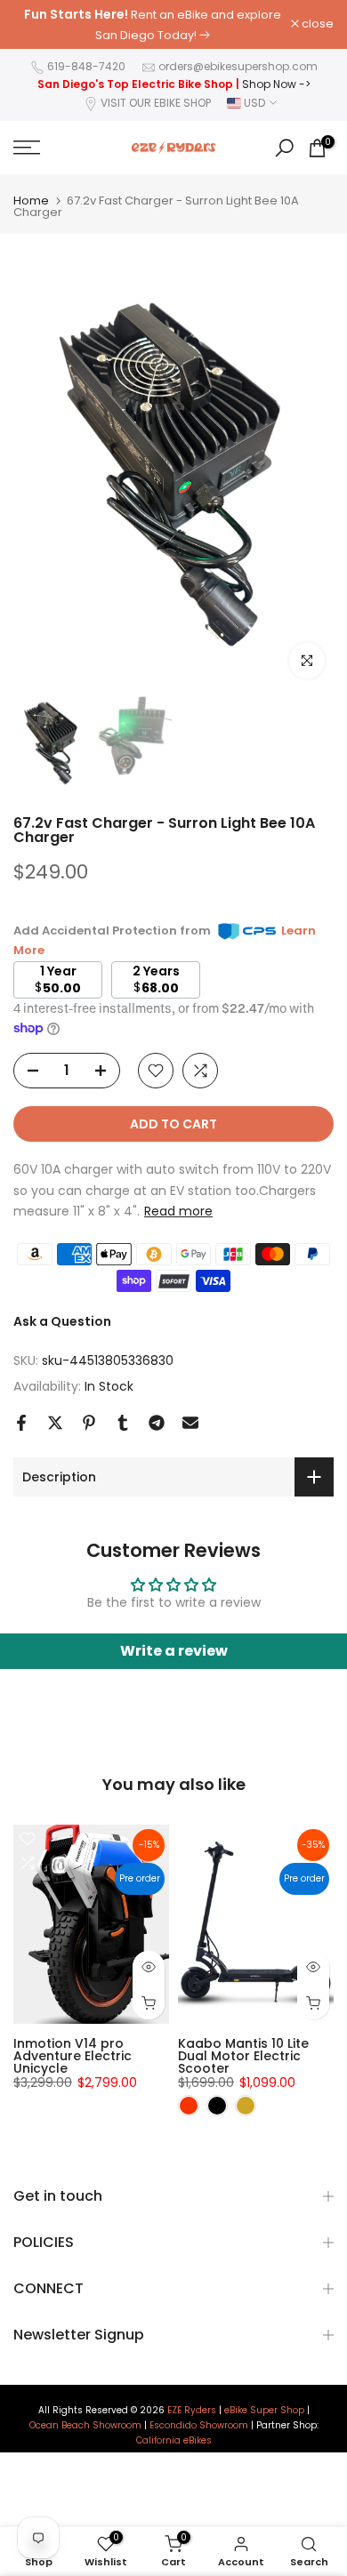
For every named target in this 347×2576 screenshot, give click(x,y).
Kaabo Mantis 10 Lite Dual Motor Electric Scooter (243, 2056)
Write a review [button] (174, 1651)
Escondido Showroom (199, 2426)
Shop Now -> (276, 84)
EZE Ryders (192, 2411)
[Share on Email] (190, 1423)
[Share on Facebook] (21, 1423)
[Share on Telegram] (157, 1423)
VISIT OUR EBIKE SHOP (156, 103)
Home (31, 201)
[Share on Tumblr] (123, 1423)
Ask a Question (62, 1321)
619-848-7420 (86, 66)
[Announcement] (152, 24)
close (316, 24)
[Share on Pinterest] (89, 1423)
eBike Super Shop (264, 2411)
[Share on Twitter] (55, 1423)
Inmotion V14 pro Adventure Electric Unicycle (73, 2056)
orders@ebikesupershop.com (238, 66)
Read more (178, 1211)
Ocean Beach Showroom (85, 2426)
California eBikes (174, 2441)
